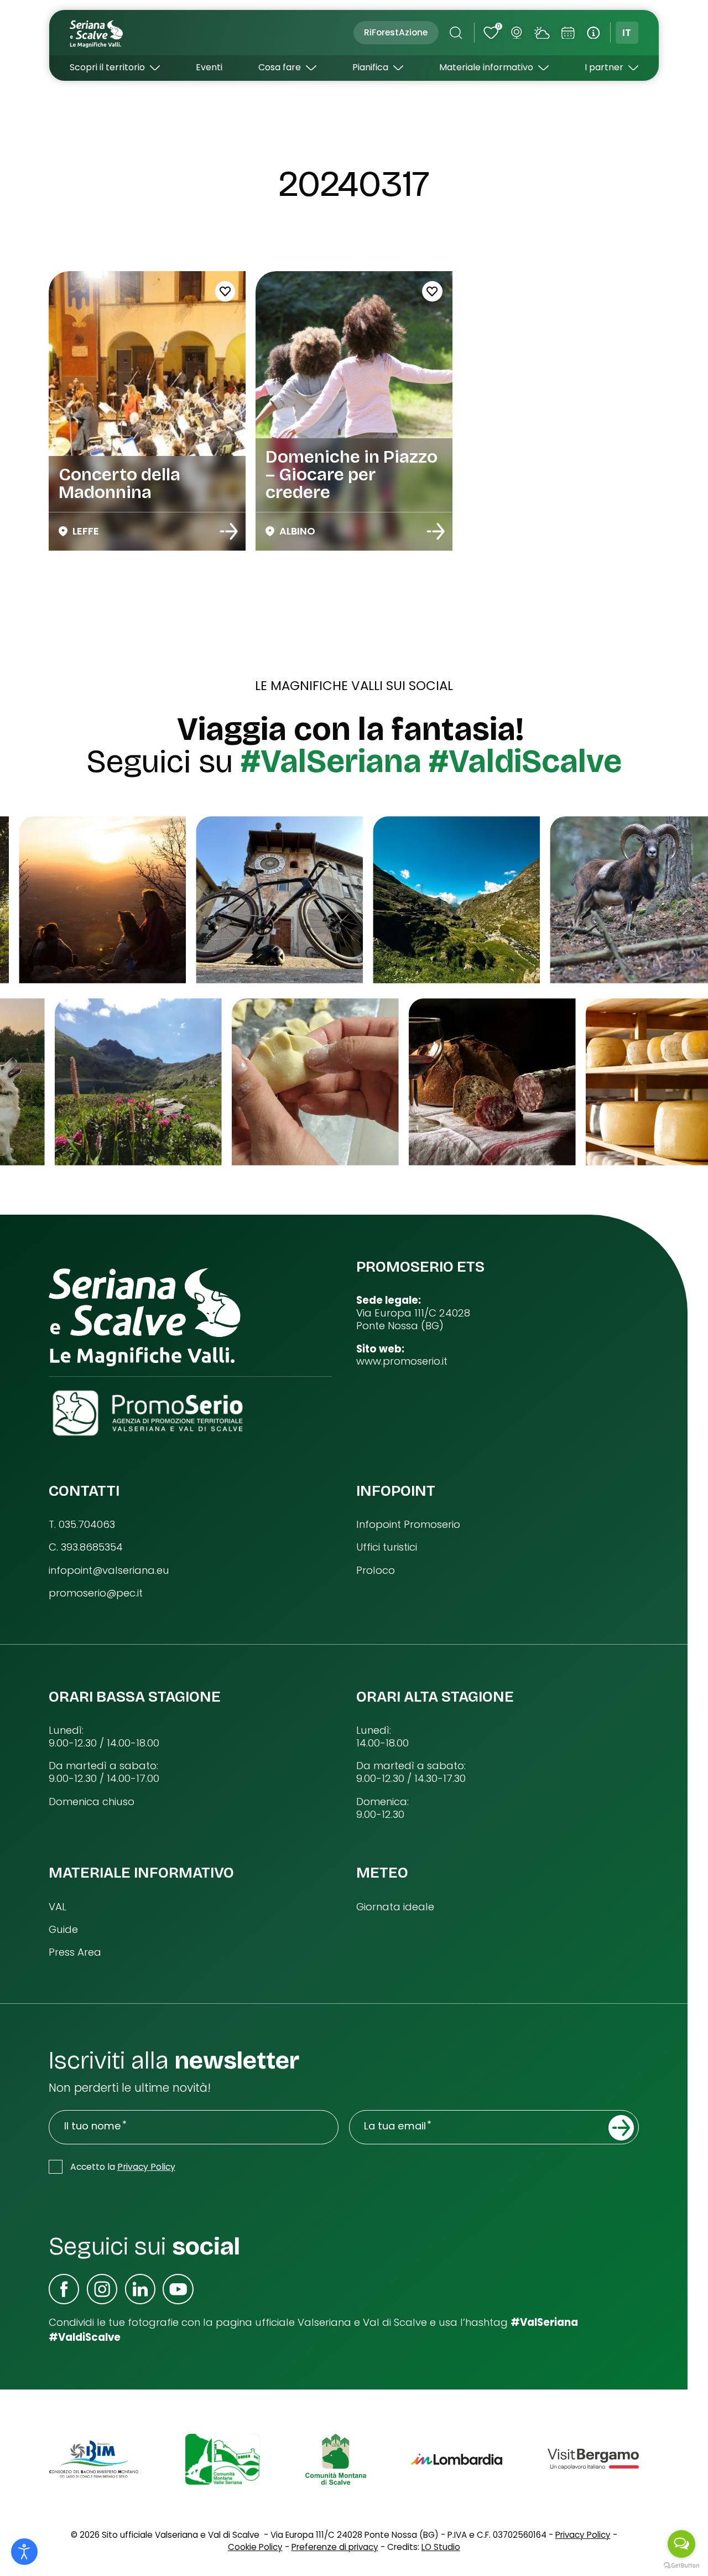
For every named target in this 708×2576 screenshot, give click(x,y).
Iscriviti (621, 2128)
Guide (63, 1930)
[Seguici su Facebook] (64, 2289)
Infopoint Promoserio (408, 1525)
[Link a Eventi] (568, 33)
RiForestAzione (396, 32)
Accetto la (123, 2167)
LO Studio (441, 2547)
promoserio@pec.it (96, 1593)
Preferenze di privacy (335, 2547)
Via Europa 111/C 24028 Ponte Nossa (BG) (413, 1320)
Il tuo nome (93, 2126)
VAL (58, 1907)
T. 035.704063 (82, 1525)
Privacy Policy (146, 2167)
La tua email (395, 2126)
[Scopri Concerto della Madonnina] (229, 531)
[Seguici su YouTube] (178, 2289)
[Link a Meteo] (542, 33)
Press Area (75, 1953)
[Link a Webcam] (516, 33)
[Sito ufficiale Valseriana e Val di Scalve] (97, 33)
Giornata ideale (395, 1907)
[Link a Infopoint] (593, 33)
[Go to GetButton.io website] (681, 2565)
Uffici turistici (387, 1548)
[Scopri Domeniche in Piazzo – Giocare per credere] (436, 531)
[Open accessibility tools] (24, 2552)
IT (627, 32)
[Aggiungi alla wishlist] (225, 291)
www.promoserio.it (402, 1362)
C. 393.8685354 (86, 1548)
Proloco (376, 1571)
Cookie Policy (255, 2547)
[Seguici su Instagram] (102, 2289)
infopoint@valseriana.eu (109, 1571)
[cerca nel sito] (456, 33)
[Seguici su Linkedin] (140, 2289)
